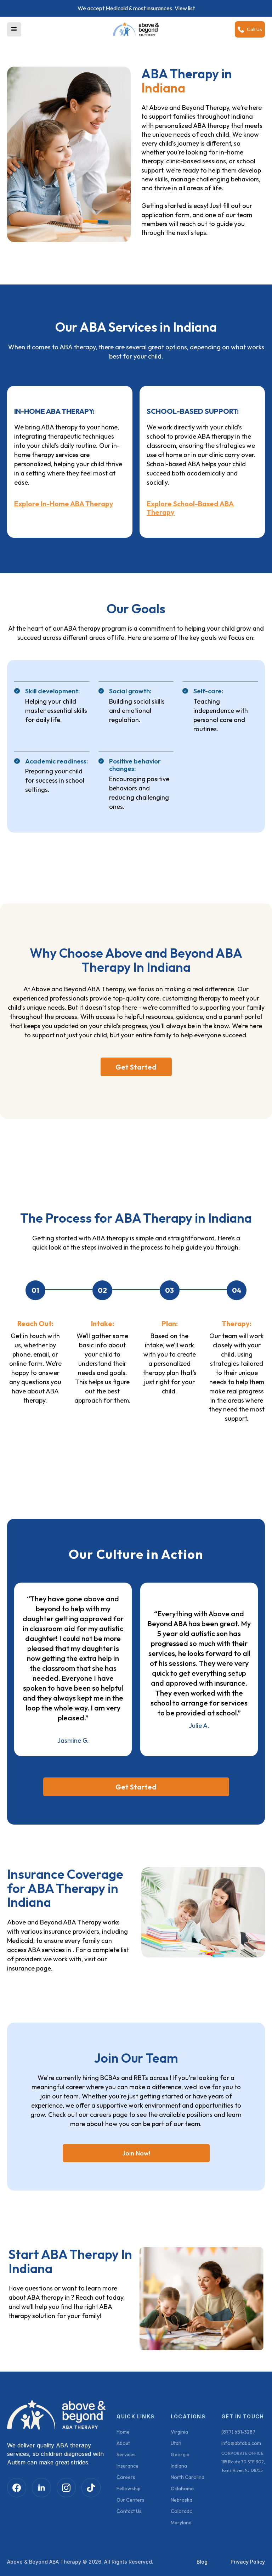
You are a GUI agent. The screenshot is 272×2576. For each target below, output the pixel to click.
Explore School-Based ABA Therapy (190, 508)
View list (185, 8)
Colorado (182, 2511)
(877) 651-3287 (238, 2432)
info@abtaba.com (241, 2443)
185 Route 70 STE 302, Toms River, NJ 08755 (243, 2466)
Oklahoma (182, 2488)
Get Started (136, 1067)
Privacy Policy (248, 2562)
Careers (126, 2477)
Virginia (179, 2432)
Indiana (179, 2466)
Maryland (181, 2523)
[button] (14, 29)
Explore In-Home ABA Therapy (64, 504)
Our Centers (131, 2500)
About (123, 2443)
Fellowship (129, 2488)
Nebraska (182, 2500)
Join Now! (136, 2153)
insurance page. (30, 1968)
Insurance (127, 2466)
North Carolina (188, 2477)
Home (123, 2432)
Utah (176, 2443)
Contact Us (129, 2511)
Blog (202, 2562)
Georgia (180, 2454)
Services (126, 2454)
